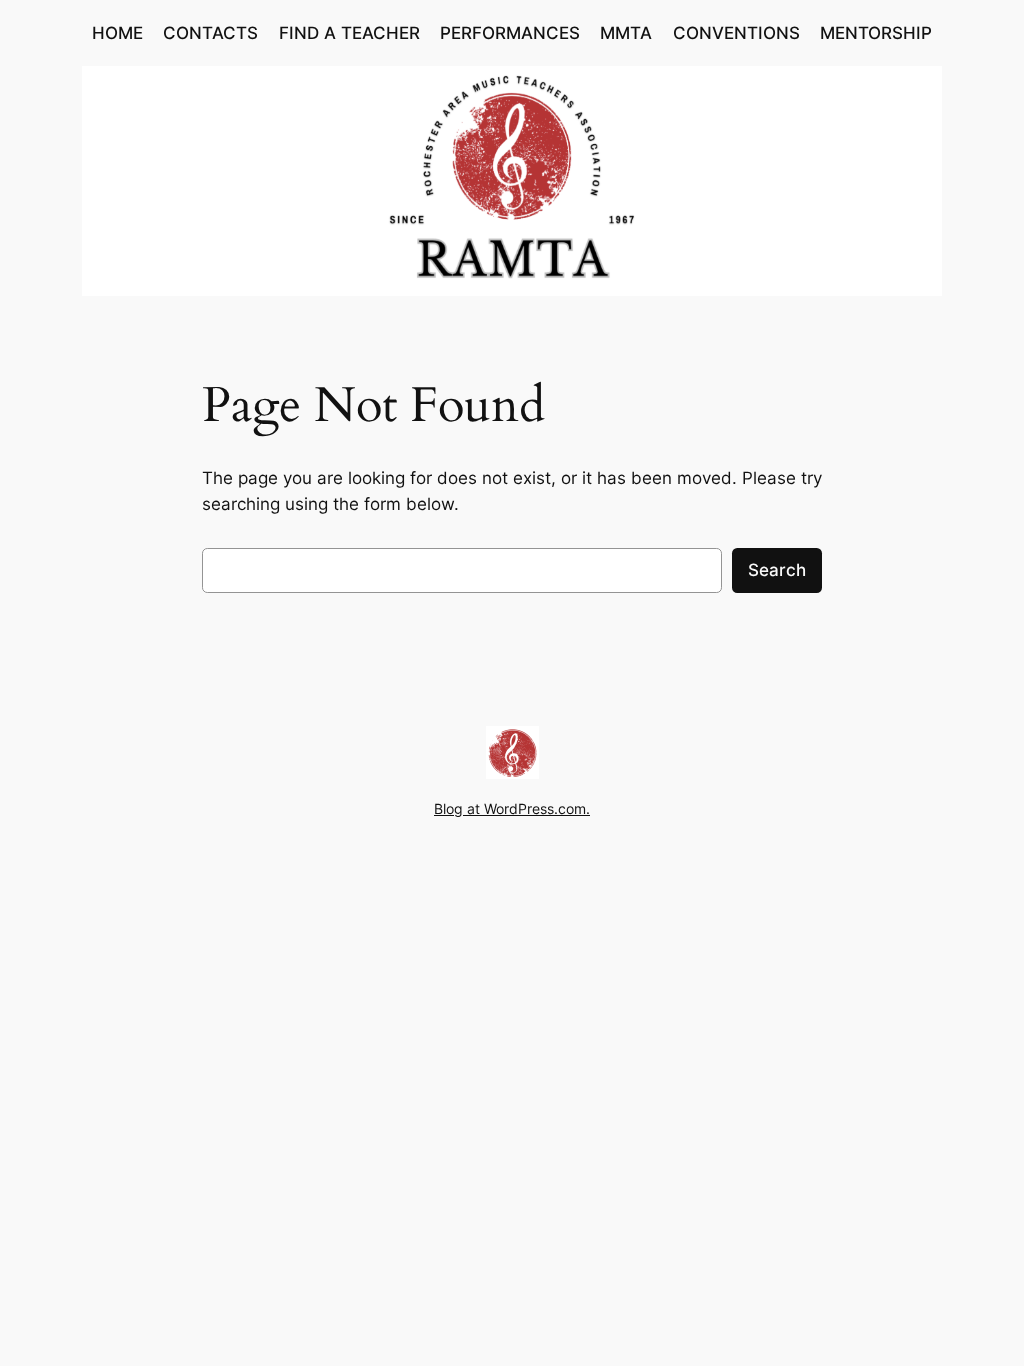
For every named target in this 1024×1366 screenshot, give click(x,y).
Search (777, 570)
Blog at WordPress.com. (512, 808)
